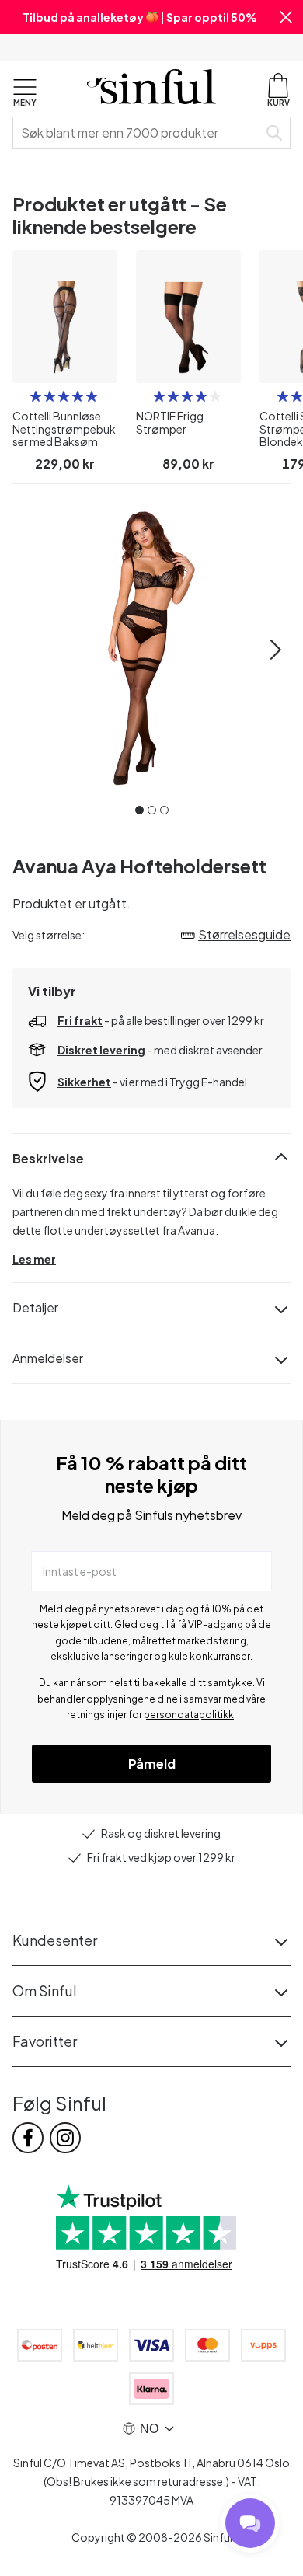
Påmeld (152, 1764)
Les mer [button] (34, 1259)
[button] (286, 17)
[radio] (36, 396)
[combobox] (138, 133)
